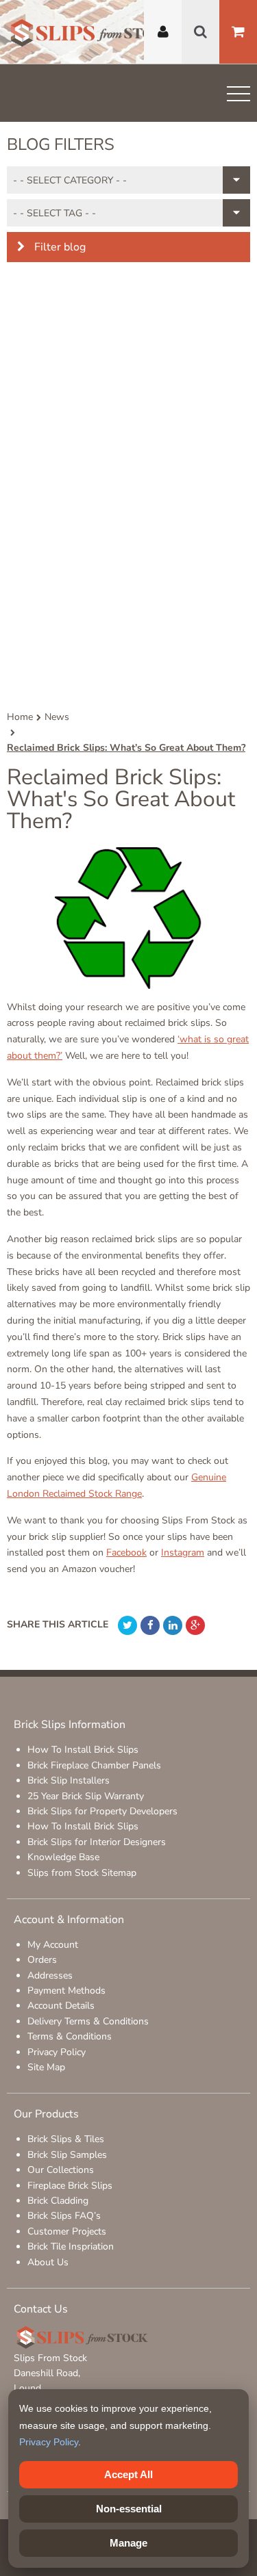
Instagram (183, 1553)
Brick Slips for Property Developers (102, 1811)
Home (20, 717)
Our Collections (61, 2170)
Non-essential (129, 2509)
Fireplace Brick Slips (70, 2186)
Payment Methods (66, 1991)
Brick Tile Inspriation (71, 2246)
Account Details (61, 2006)
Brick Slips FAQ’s (64, 2216)
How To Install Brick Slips (83, 1750)
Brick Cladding (58, 2201)
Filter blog (59, 247)
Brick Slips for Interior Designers (97, 1842)
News (57, 717)
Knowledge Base (63, 1857)
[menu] (238, 96)
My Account (53, 1945)
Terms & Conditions (70, 2036)
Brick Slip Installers (69, 1780)
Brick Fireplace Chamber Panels (94, 1765)
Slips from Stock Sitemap (82, 1873)
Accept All (128, 2474)
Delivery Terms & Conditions (88, 2021)
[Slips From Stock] (93, 35)
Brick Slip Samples (67, 2155)
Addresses (50, 1975)
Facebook (126, 1553)
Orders (42, 1960)
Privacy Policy (57, 2052)
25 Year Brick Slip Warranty (86, 1796)
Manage (128, 2543)
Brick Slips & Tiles (66, 2139)
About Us (48, 2262)
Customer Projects (67, 2231)
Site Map (46, 2067)
